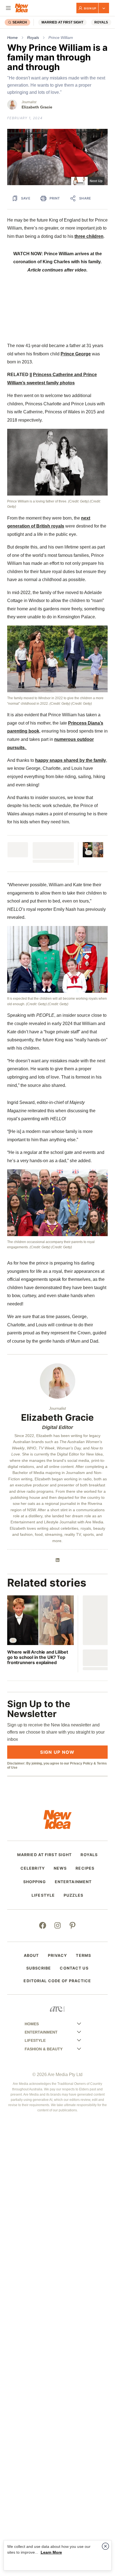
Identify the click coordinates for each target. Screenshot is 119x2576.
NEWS (60, 1868)
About (31, 1955)
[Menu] (8, 8)
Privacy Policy (81, 1763)
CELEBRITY (33, 1868)
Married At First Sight (62, 22)
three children (89, 236)
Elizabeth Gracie (37, 107)
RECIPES (85, 1868)
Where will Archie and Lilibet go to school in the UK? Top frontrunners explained (37, 1657)
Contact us (74, 1968)
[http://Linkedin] (58, 1560)
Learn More (51, 2552)
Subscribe (39, 1968)
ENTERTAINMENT (73, 1882)
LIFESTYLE (43, 1895)
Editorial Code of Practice (57, 1981)
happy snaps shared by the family (71, 760)
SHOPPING (35, 1882)
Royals (33, 38)
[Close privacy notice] (105, 2546)
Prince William (61, 38)
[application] (57, 157)
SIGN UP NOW (57, 1752)
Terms (83, 1955)
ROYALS (101, 22)
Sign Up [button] (90, 8)
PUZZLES (73, 1895)
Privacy (58, 1955)
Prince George (76, 354)
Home (12, 38)
